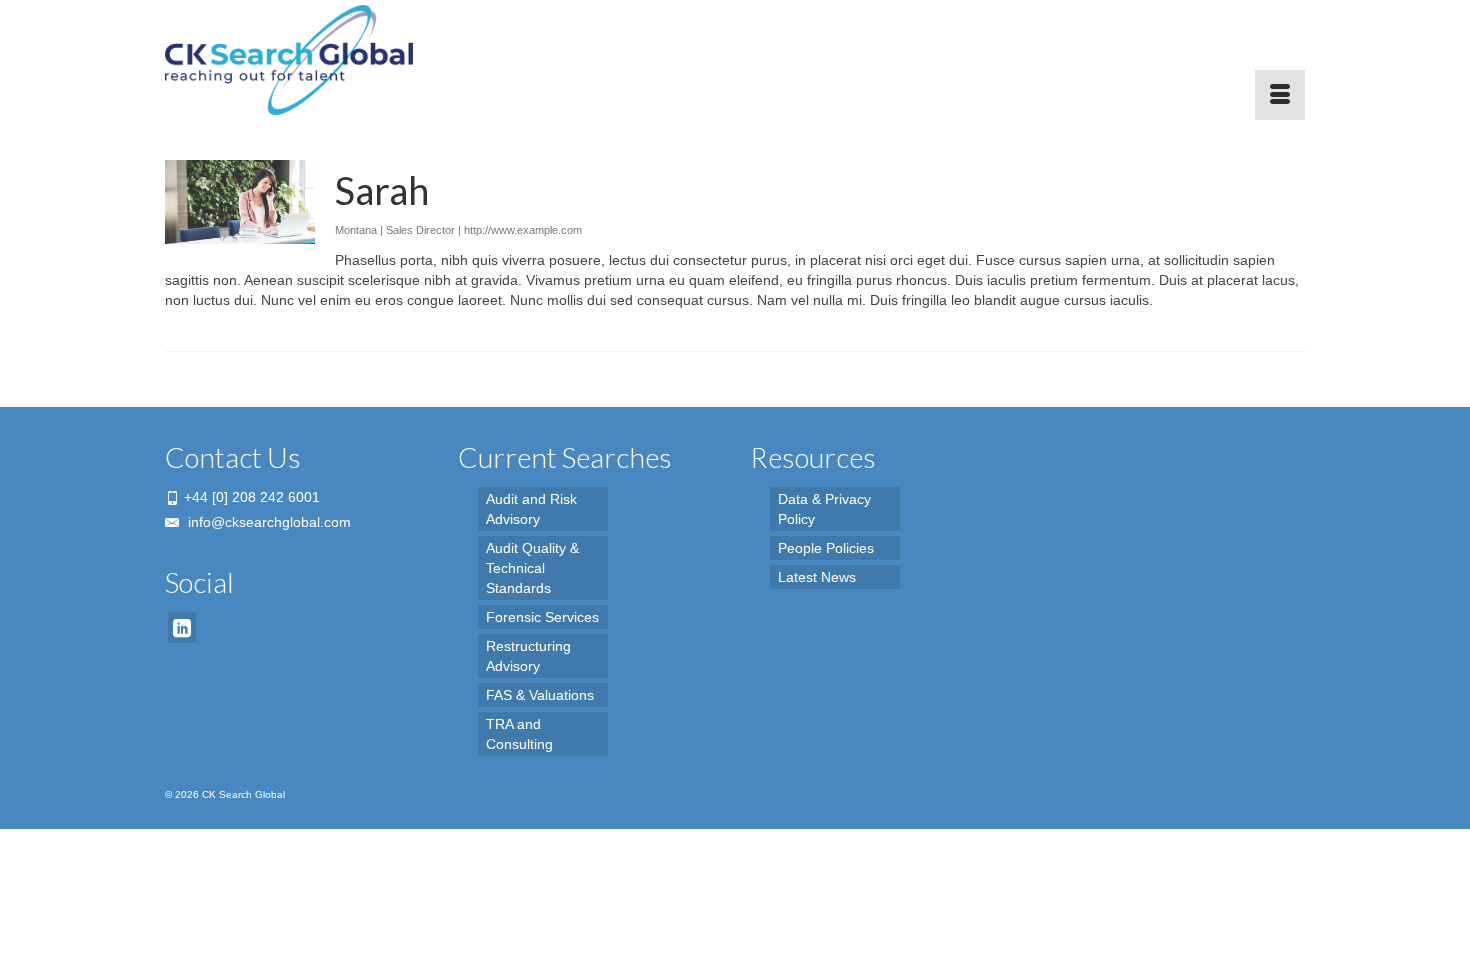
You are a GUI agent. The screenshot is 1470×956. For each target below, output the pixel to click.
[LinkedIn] (182, 627)
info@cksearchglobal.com (267, 522)
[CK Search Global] (345, 60)
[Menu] (1280, 95)
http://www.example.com (523, 230)
